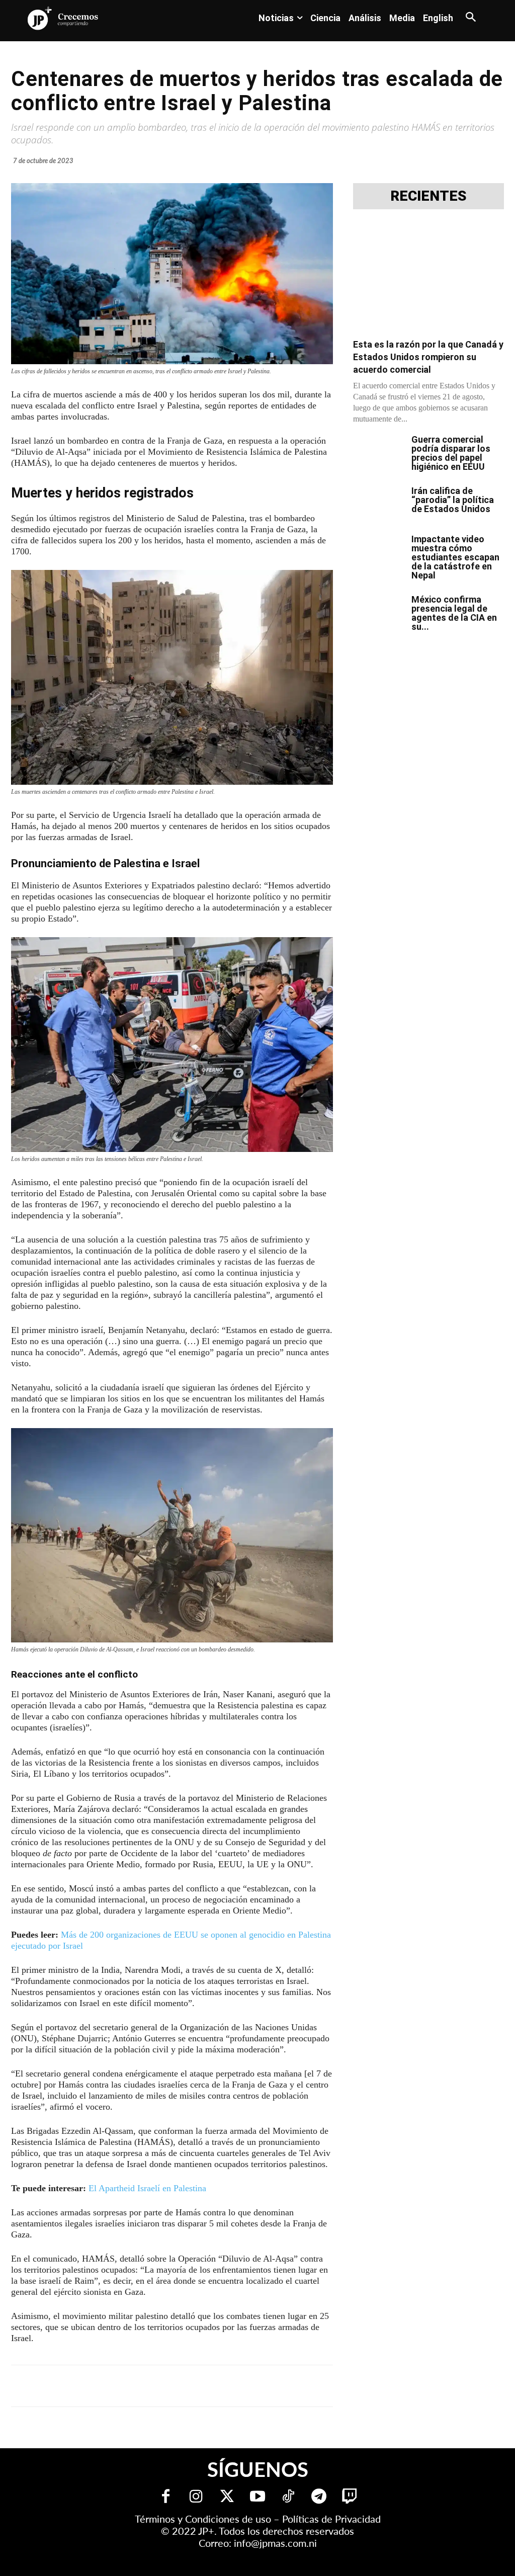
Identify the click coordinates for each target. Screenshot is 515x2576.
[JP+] (63, 18)
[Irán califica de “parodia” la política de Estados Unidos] (378, 504)
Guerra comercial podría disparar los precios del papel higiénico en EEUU (451, 453)
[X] (118, 2386)
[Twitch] (350, 2497)
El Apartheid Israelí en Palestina (147, 2188)
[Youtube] (258, 2497)
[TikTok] (288, 2497)
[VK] (187, 2386)
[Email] (210, 2386)
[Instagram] (196, 2497)
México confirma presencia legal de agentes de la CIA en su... (454, 613)
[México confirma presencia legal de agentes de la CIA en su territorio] (378, 613)
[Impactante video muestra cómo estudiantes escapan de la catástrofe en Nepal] (378, 552)
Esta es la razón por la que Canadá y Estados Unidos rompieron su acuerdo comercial (428, 357)
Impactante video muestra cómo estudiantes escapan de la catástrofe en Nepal (455, 557)
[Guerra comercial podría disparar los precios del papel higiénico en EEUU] (378, 453)
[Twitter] (227, 2497)
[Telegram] (141, 2386)
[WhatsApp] (164, 2386)
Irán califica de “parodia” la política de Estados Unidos (453, 500)
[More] (257, 2386)
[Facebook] (95, 2386)
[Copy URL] (233, 2386)
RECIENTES (428, 196)
